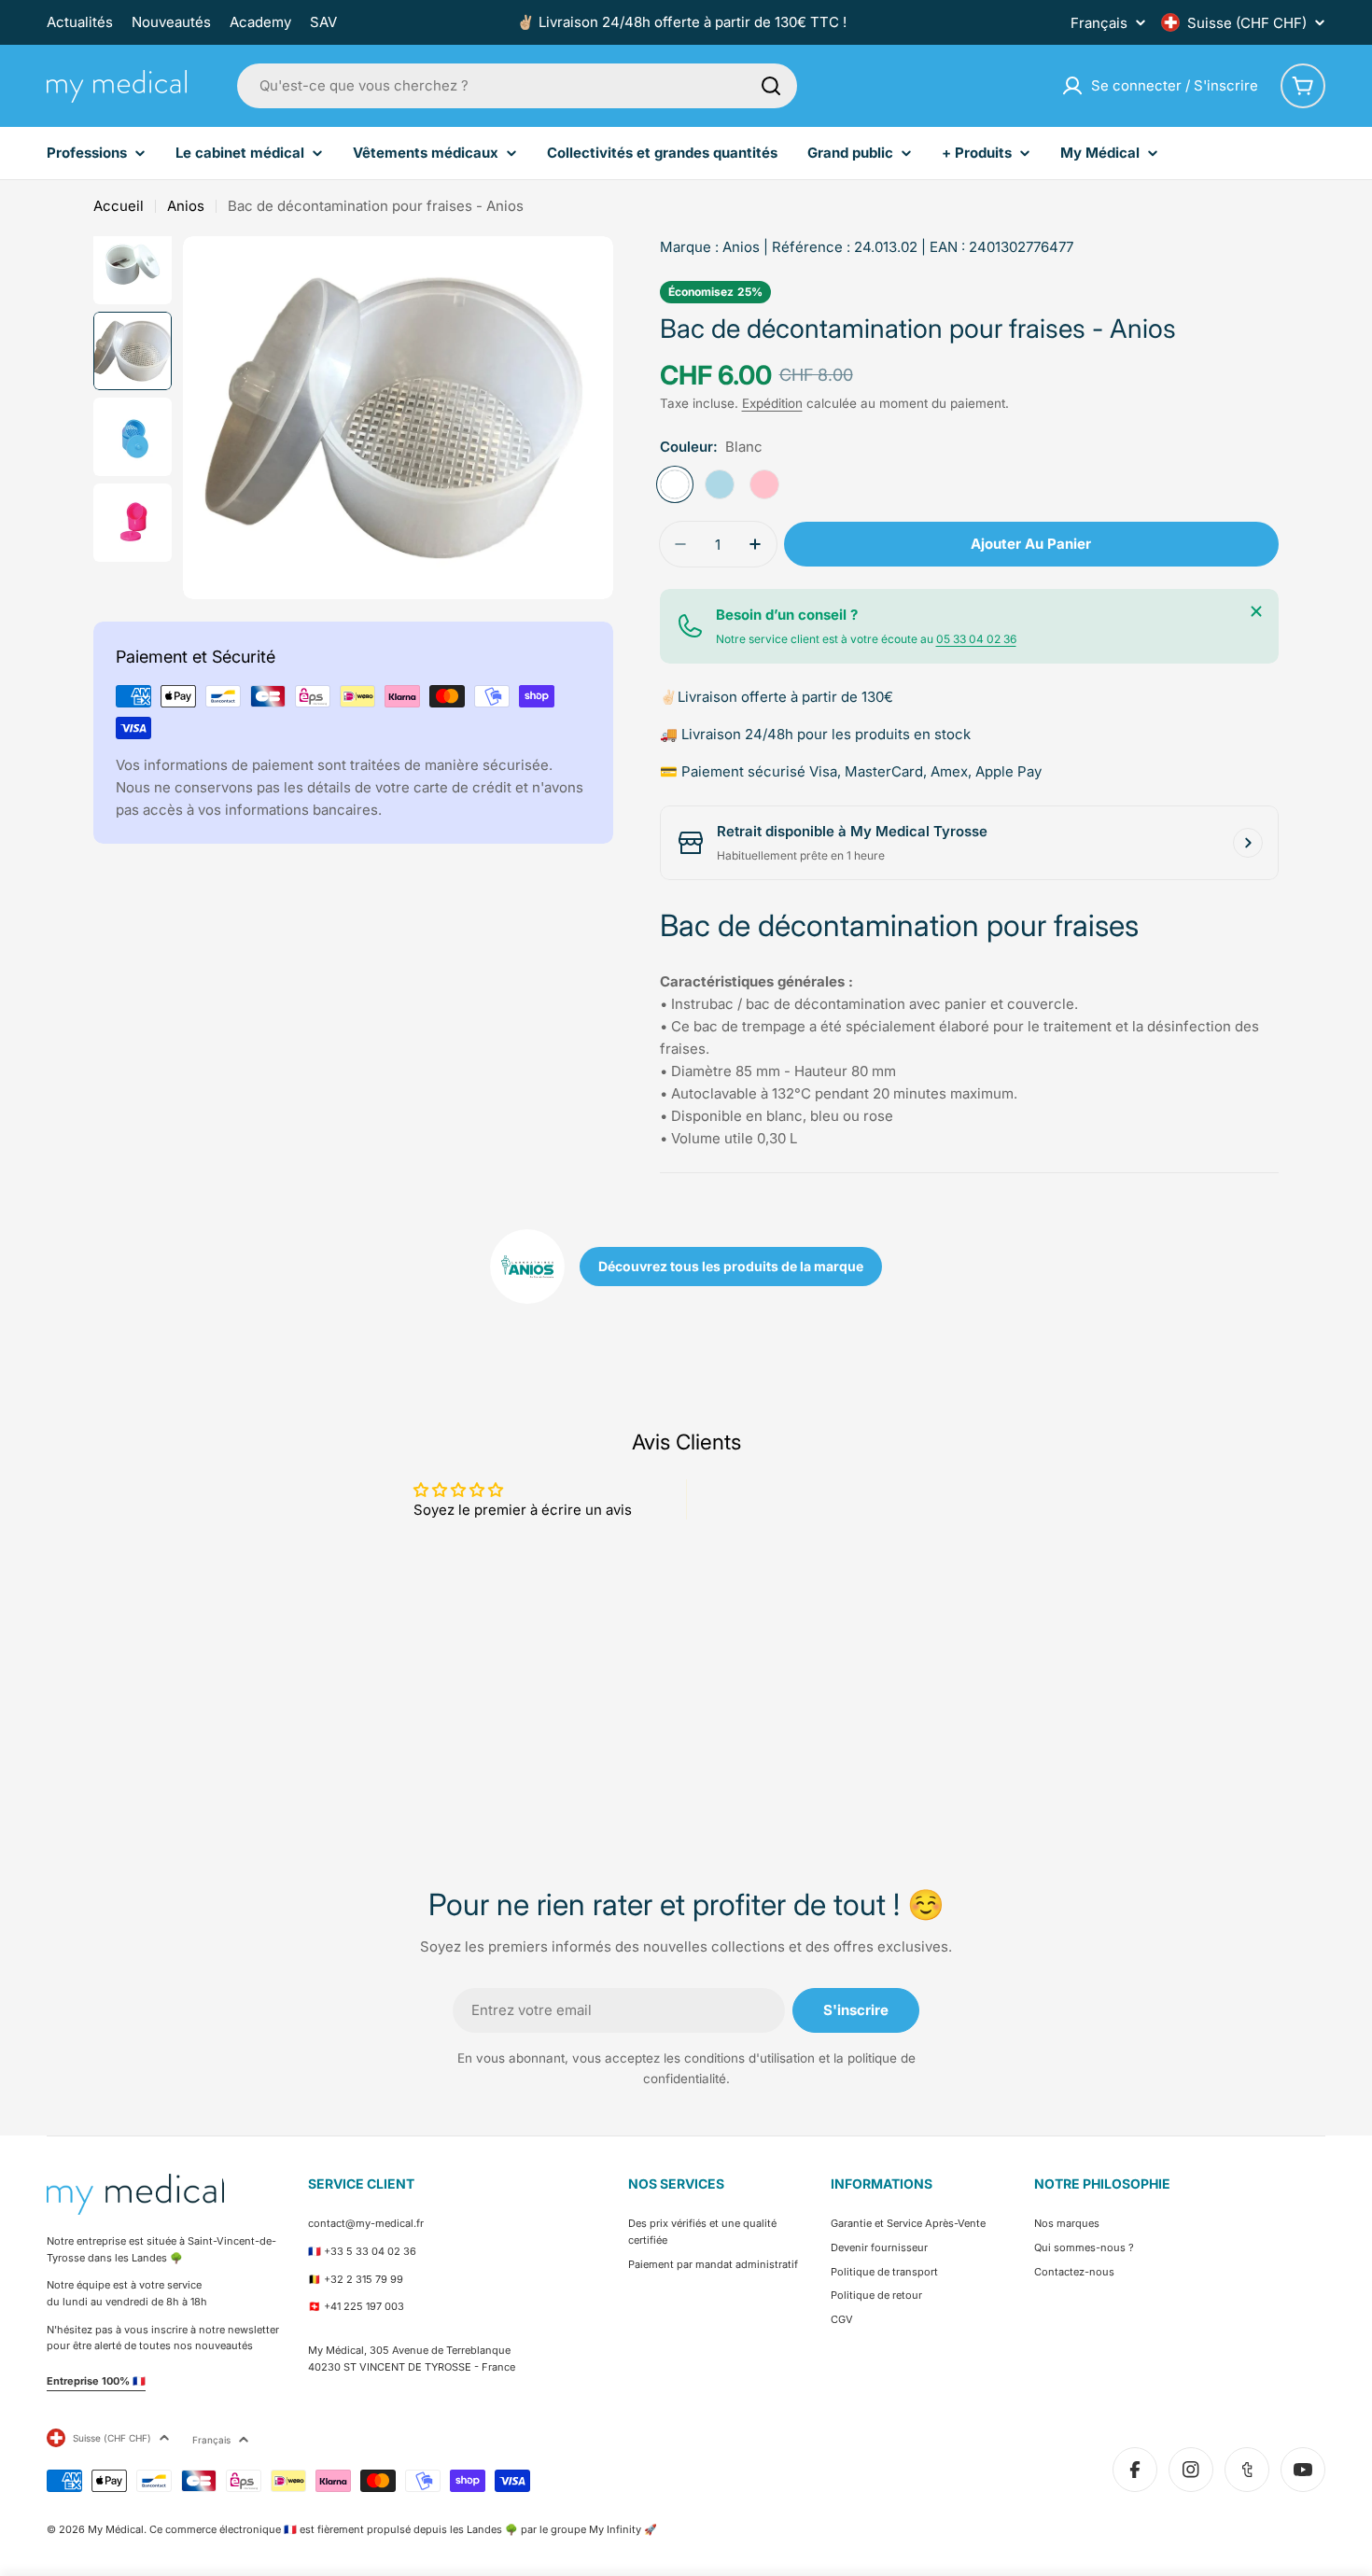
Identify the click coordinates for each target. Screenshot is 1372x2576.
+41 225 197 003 (364, 2306)
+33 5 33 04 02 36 (370, 2251)
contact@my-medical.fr (366, 2223)
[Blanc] (675, 484)
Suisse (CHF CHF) (1247, 23)
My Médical (116, 2529)
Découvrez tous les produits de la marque (731, 1266)
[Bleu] (720, 484)
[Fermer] (1256, 611)
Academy (260, 22)
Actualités (80, 22)
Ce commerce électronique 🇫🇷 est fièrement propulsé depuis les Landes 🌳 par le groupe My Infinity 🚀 (403, 2529)
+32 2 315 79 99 (364, 2279)
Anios (186, 206)
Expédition (772, 403)
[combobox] (517, 86)
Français (1099, 23)
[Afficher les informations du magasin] (1248, 843)
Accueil (119, 206)
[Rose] (764, 484)
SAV (323, 22)
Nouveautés (171, 22)
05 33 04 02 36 (976, 639)
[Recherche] (771, 86)
